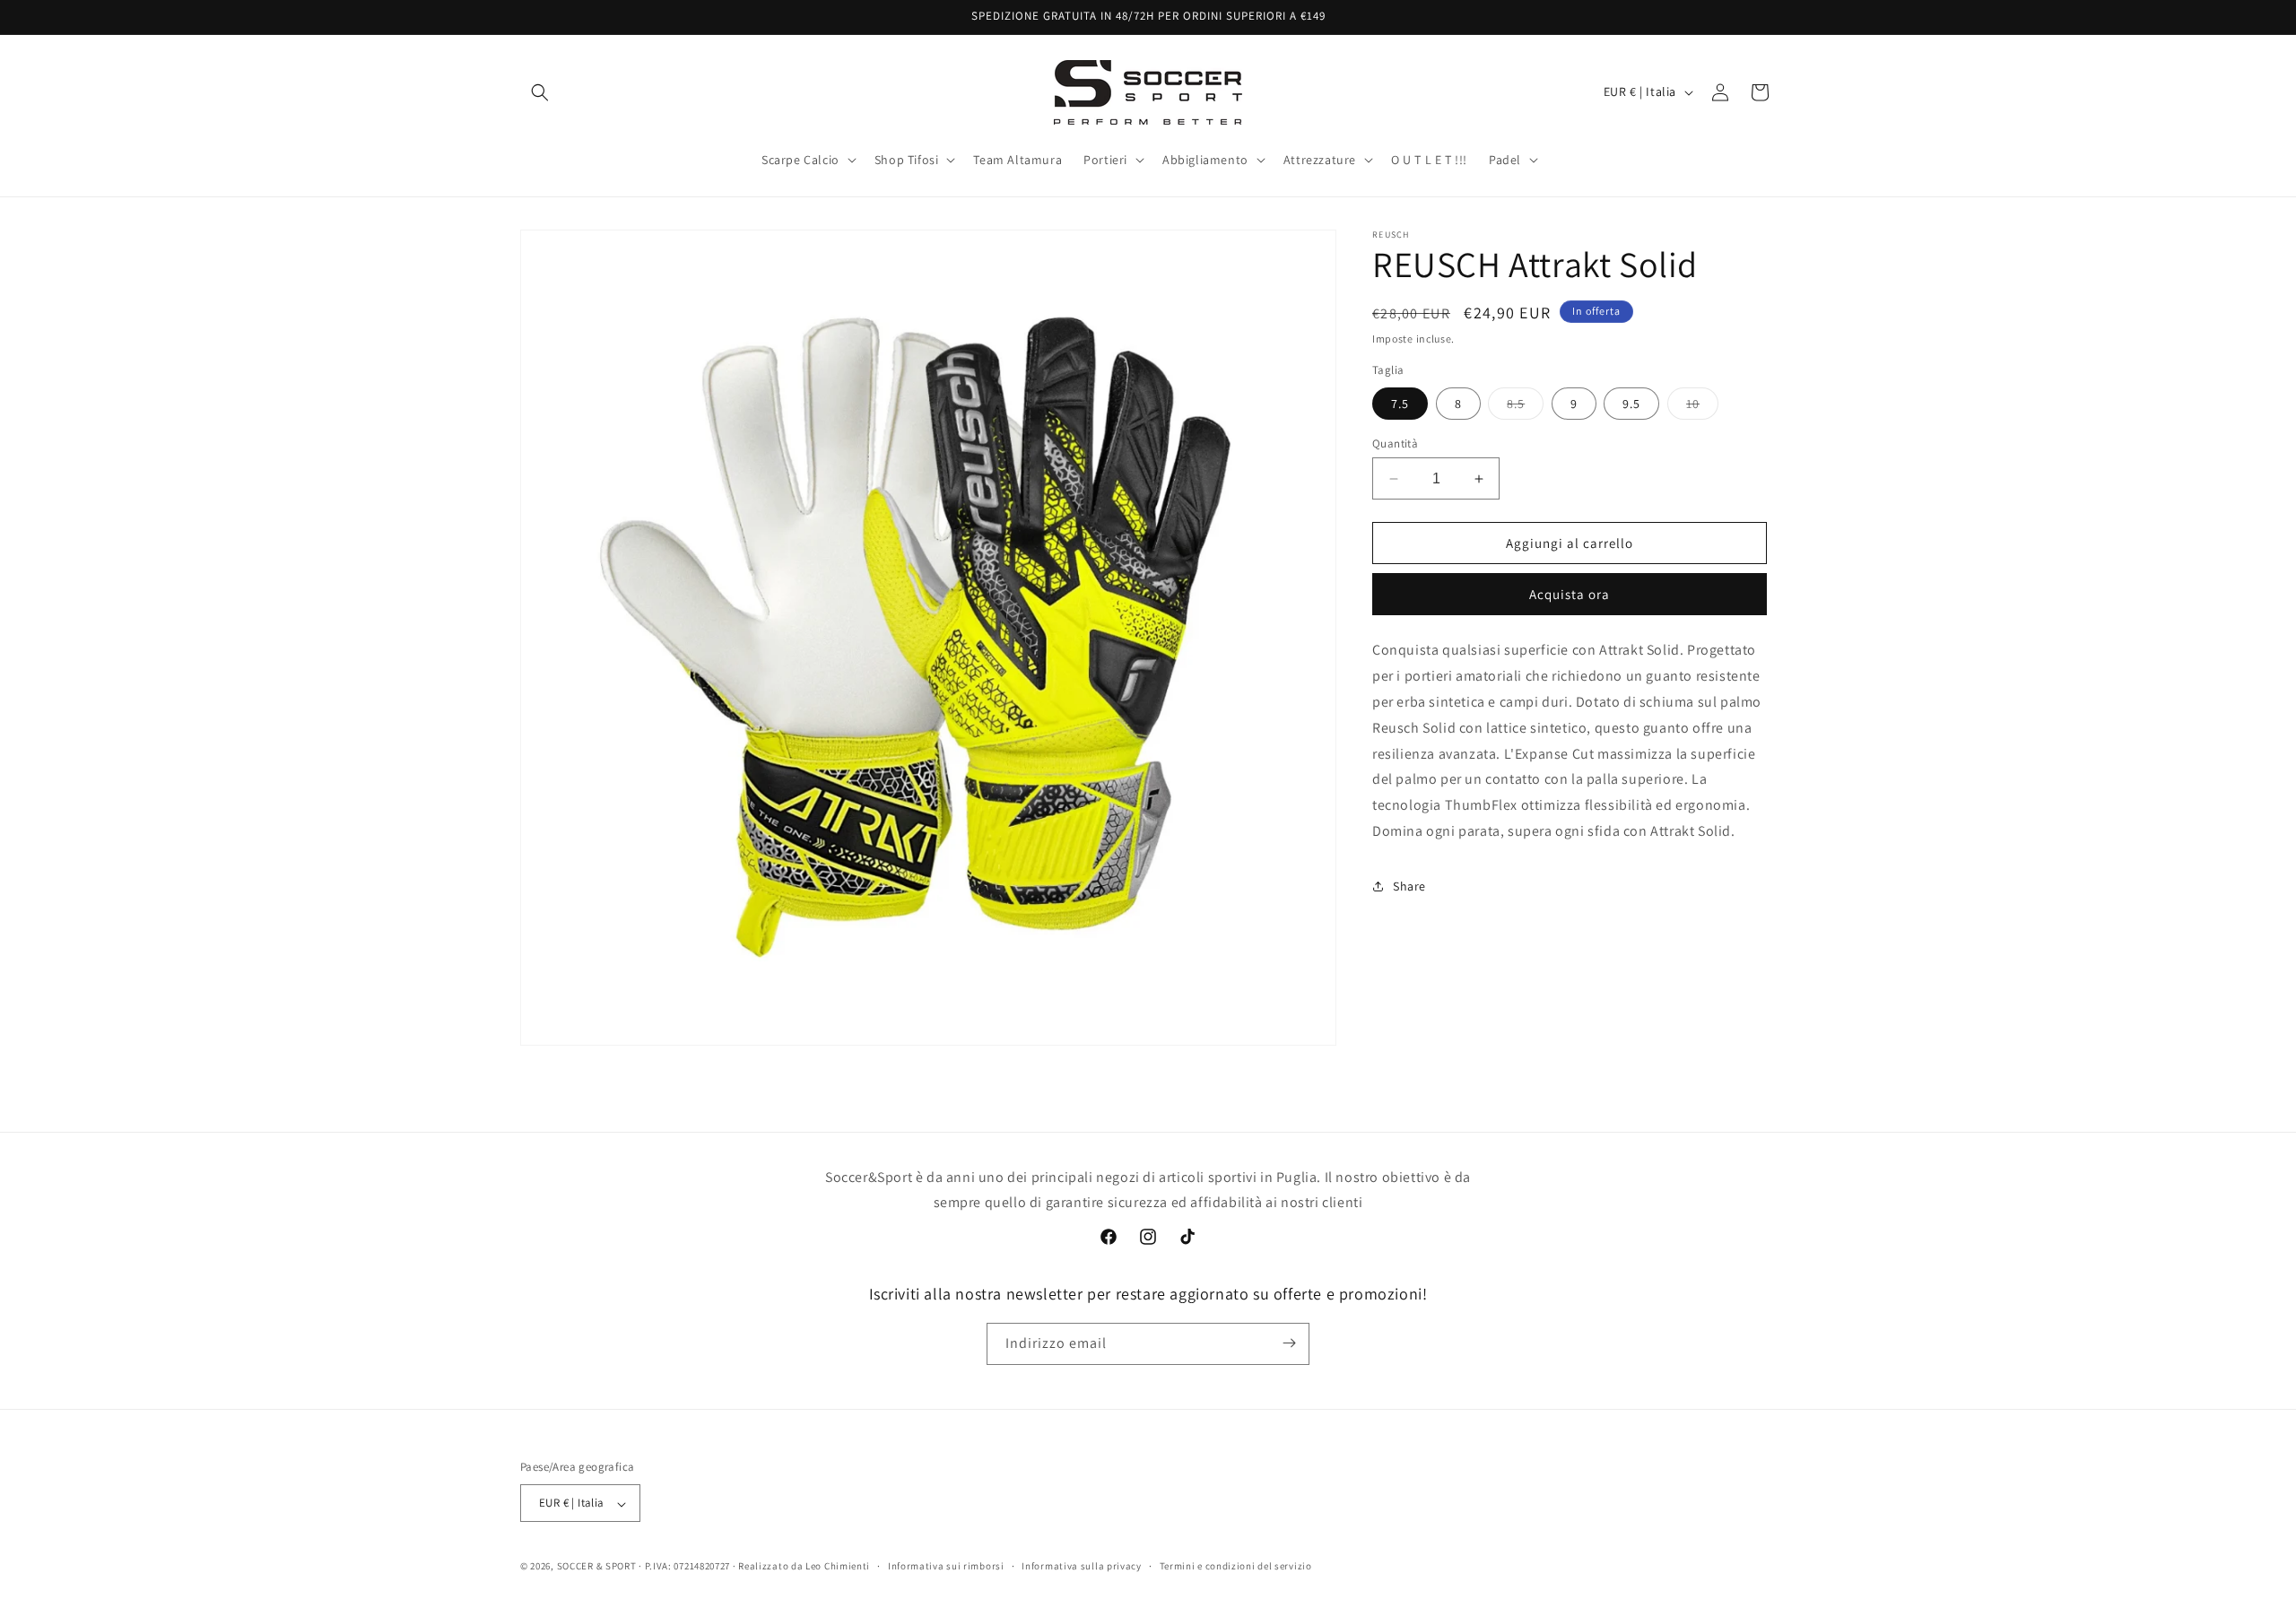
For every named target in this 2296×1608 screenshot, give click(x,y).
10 (1702, 407)
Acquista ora (1570, 594)
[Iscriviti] (1289, 1343)
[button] (540, 92)
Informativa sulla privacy (1082, 1566)
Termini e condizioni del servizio (1236, 1566)
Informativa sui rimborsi (946, 1566)
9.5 (1631, 404)
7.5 (1400, 404)
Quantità (1395, 443)
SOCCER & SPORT (597, 1567)
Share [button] (1409, 886)
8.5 (1525, 407)
